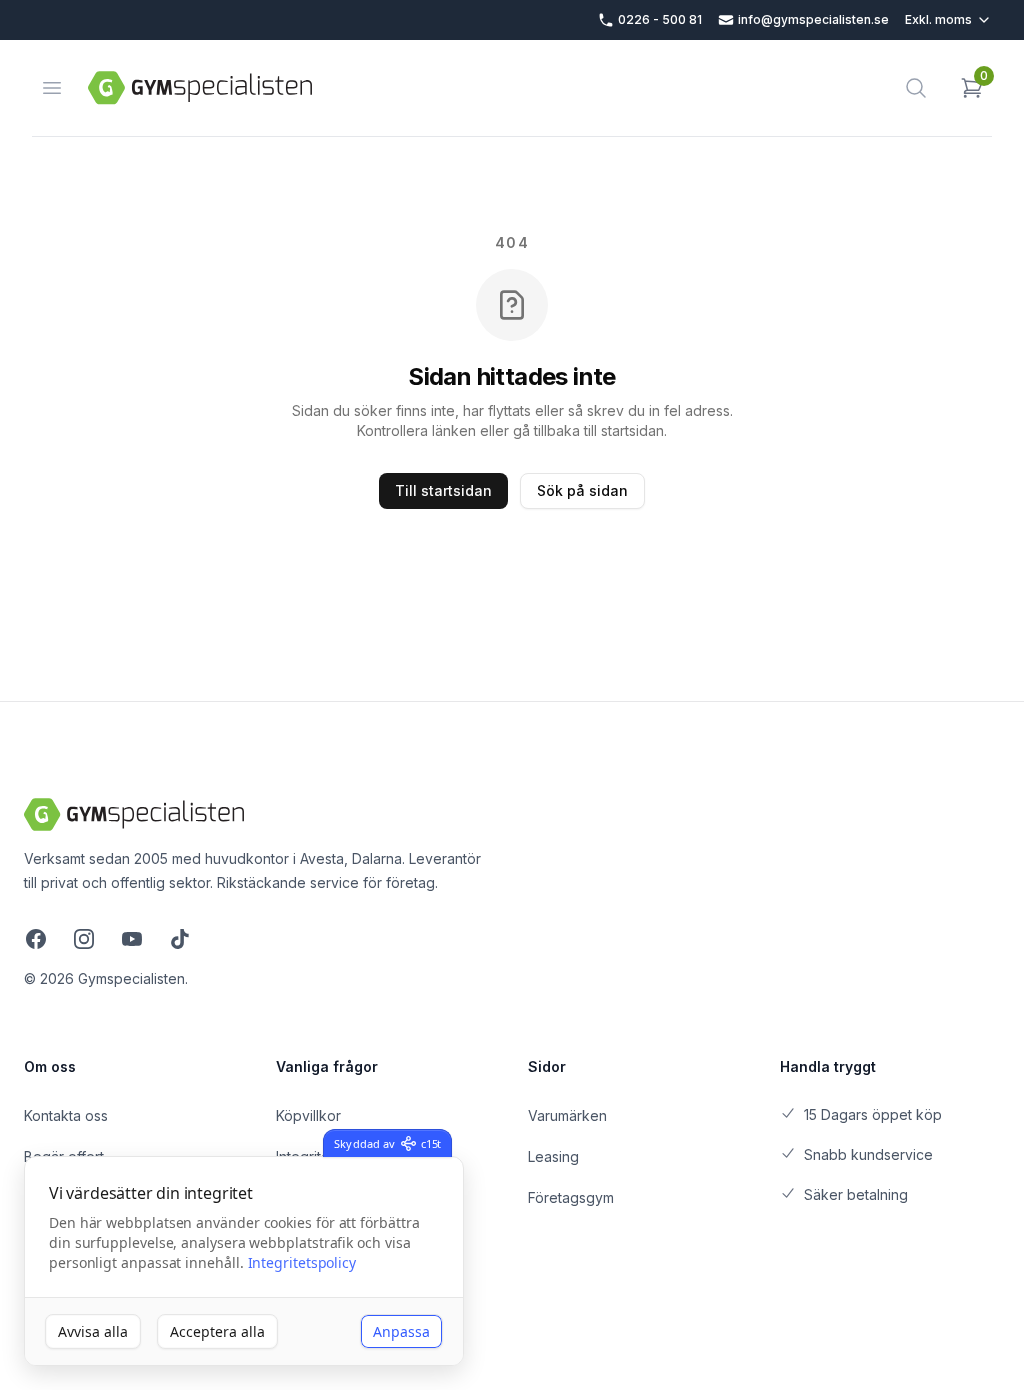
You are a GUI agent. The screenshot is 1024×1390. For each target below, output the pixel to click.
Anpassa (401, 1331)
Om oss (50, 1066)
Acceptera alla (217, 1331)
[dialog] (244, 1261)
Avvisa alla (93, 1331)
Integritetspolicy (302, 1262)
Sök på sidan (582, 490)
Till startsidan (443, 490)
